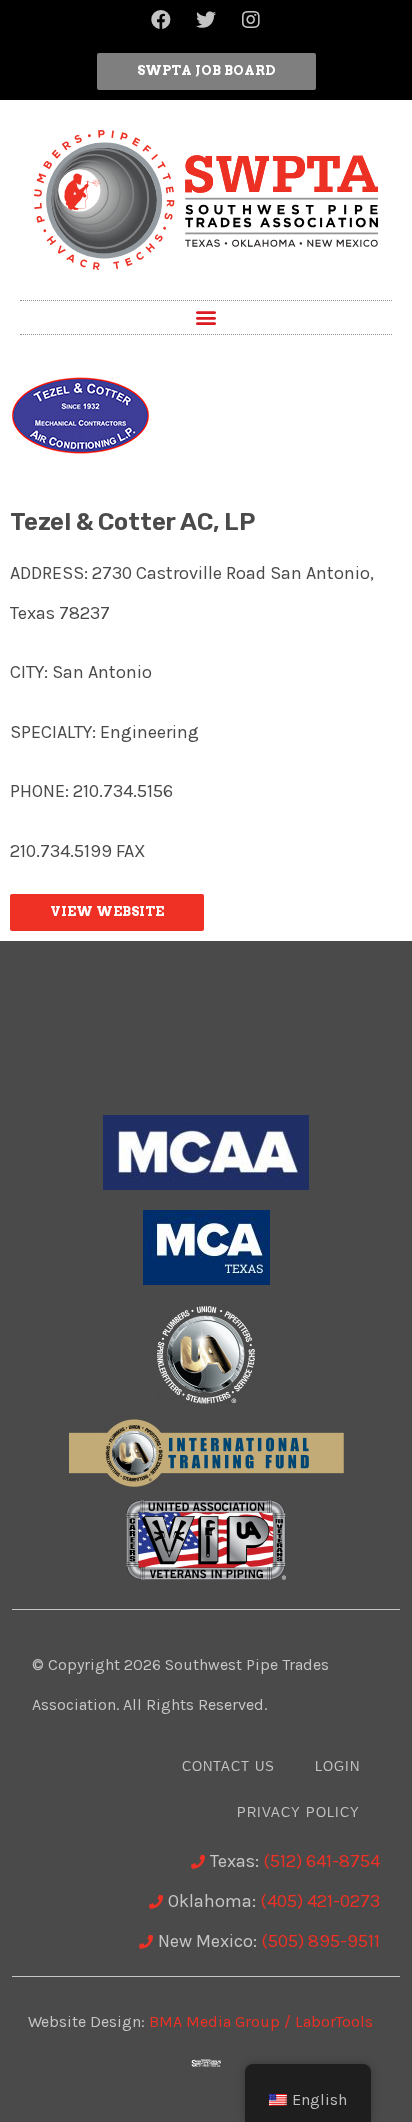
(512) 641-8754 (321, 1861)
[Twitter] (206, 20)
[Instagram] (251, 20)
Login (337, 1766)
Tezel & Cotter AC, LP (132, 522)
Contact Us (228, 1766)
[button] (206, 71)
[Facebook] (161, 20)
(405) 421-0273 (320, 1901)
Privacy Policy (298, 1812)
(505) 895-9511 (320, 1941)
